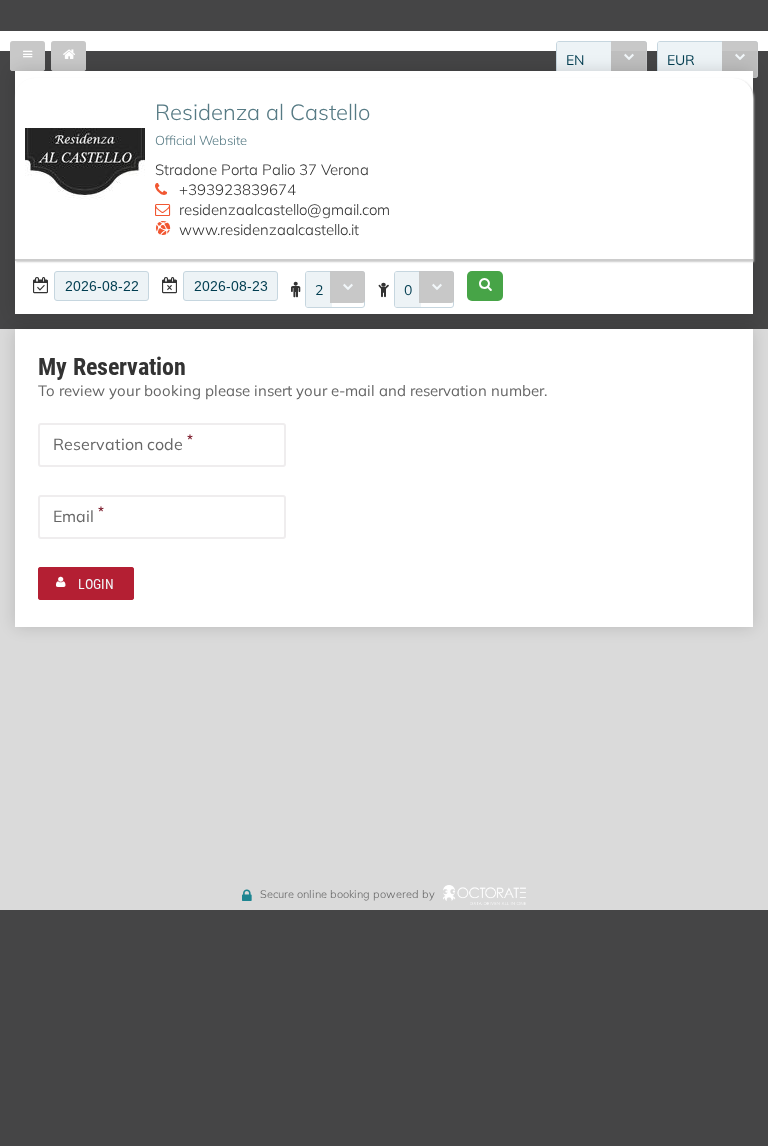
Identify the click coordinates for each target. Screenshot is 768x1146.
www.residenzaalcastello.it (269, 229)
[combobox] (335, 289)
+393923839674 (237, 189)
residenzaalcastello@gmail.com (284, 209)
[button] (485, 286)
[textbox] (101, 286)
